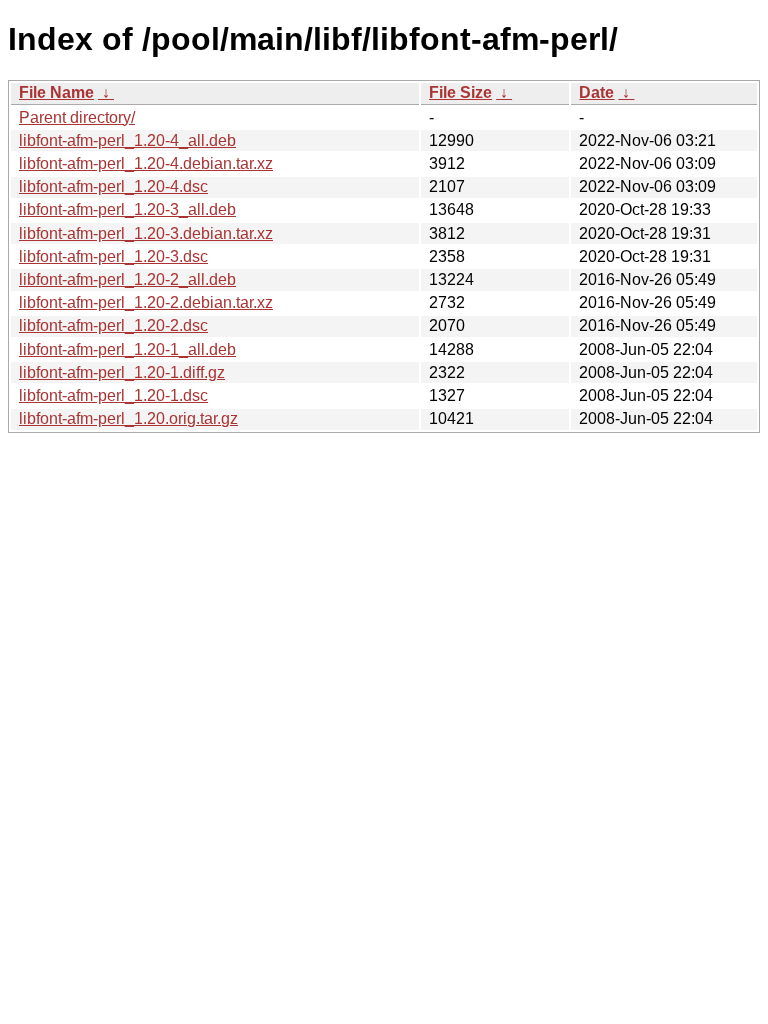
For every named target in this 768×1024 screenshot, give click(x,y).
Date (596, 92)
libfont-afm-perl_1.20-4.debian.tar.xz (146, 163)
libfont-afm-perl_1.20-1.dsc (113, 395)
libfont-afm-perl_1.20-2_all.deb (127, 279)
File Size (460, 92)
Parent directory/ (77, 117)
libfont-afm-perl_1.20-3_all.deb (127, 209)
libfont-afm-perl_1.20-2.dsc (113, 325)
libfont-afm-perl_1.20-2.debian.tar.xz (146, 302)
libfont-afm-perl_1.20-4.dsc (113, 186)
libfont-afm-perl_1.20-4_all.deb (127, 140)
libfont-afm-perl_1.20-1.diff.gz (122, 372)
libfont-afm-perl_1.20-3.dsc (113, 256)
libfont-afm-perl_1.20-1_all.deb (127, 349)
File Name (56, 92)
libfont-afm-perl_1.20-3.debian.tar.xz (146, 233)
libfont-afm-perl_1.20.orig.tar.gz (128, 418)
